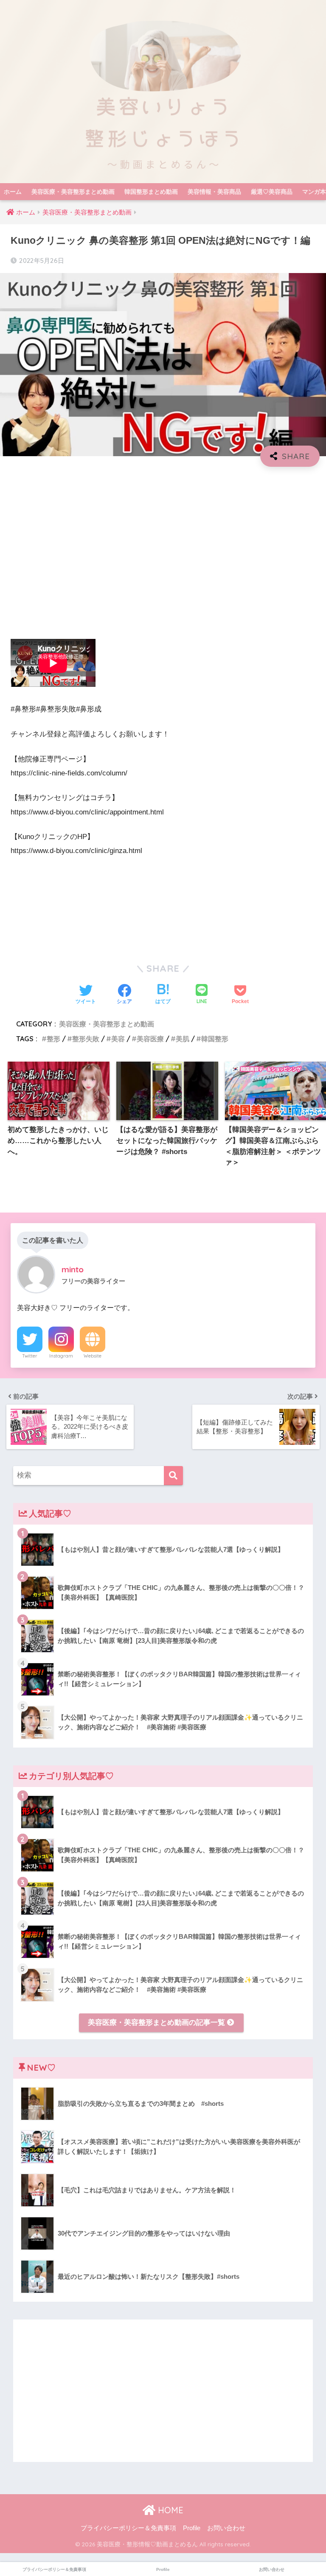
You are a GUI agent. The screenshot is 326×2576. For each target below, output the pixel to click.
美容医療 (150, 1039)
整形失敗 (86, 1039)
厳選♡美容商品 (272, 192)
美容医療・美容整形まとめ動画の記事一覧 (157, 2023)
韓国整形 (215, 1039)
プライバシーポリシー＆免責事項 (128, 2528)
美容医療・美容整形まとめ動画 (73, 192)
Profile (192, 2528)
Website (93, 1356)
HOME (169, 2510)
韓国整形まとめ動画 (151, 192)
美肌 (183, 1039)
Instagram (61, 1356)
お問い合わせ (226, 2528)
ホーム (13, 192)
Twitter (30, 1356)
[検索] (173, 1476)
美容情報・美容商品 (214, 192)
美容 (118, 1039)
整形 (53, 1039)
